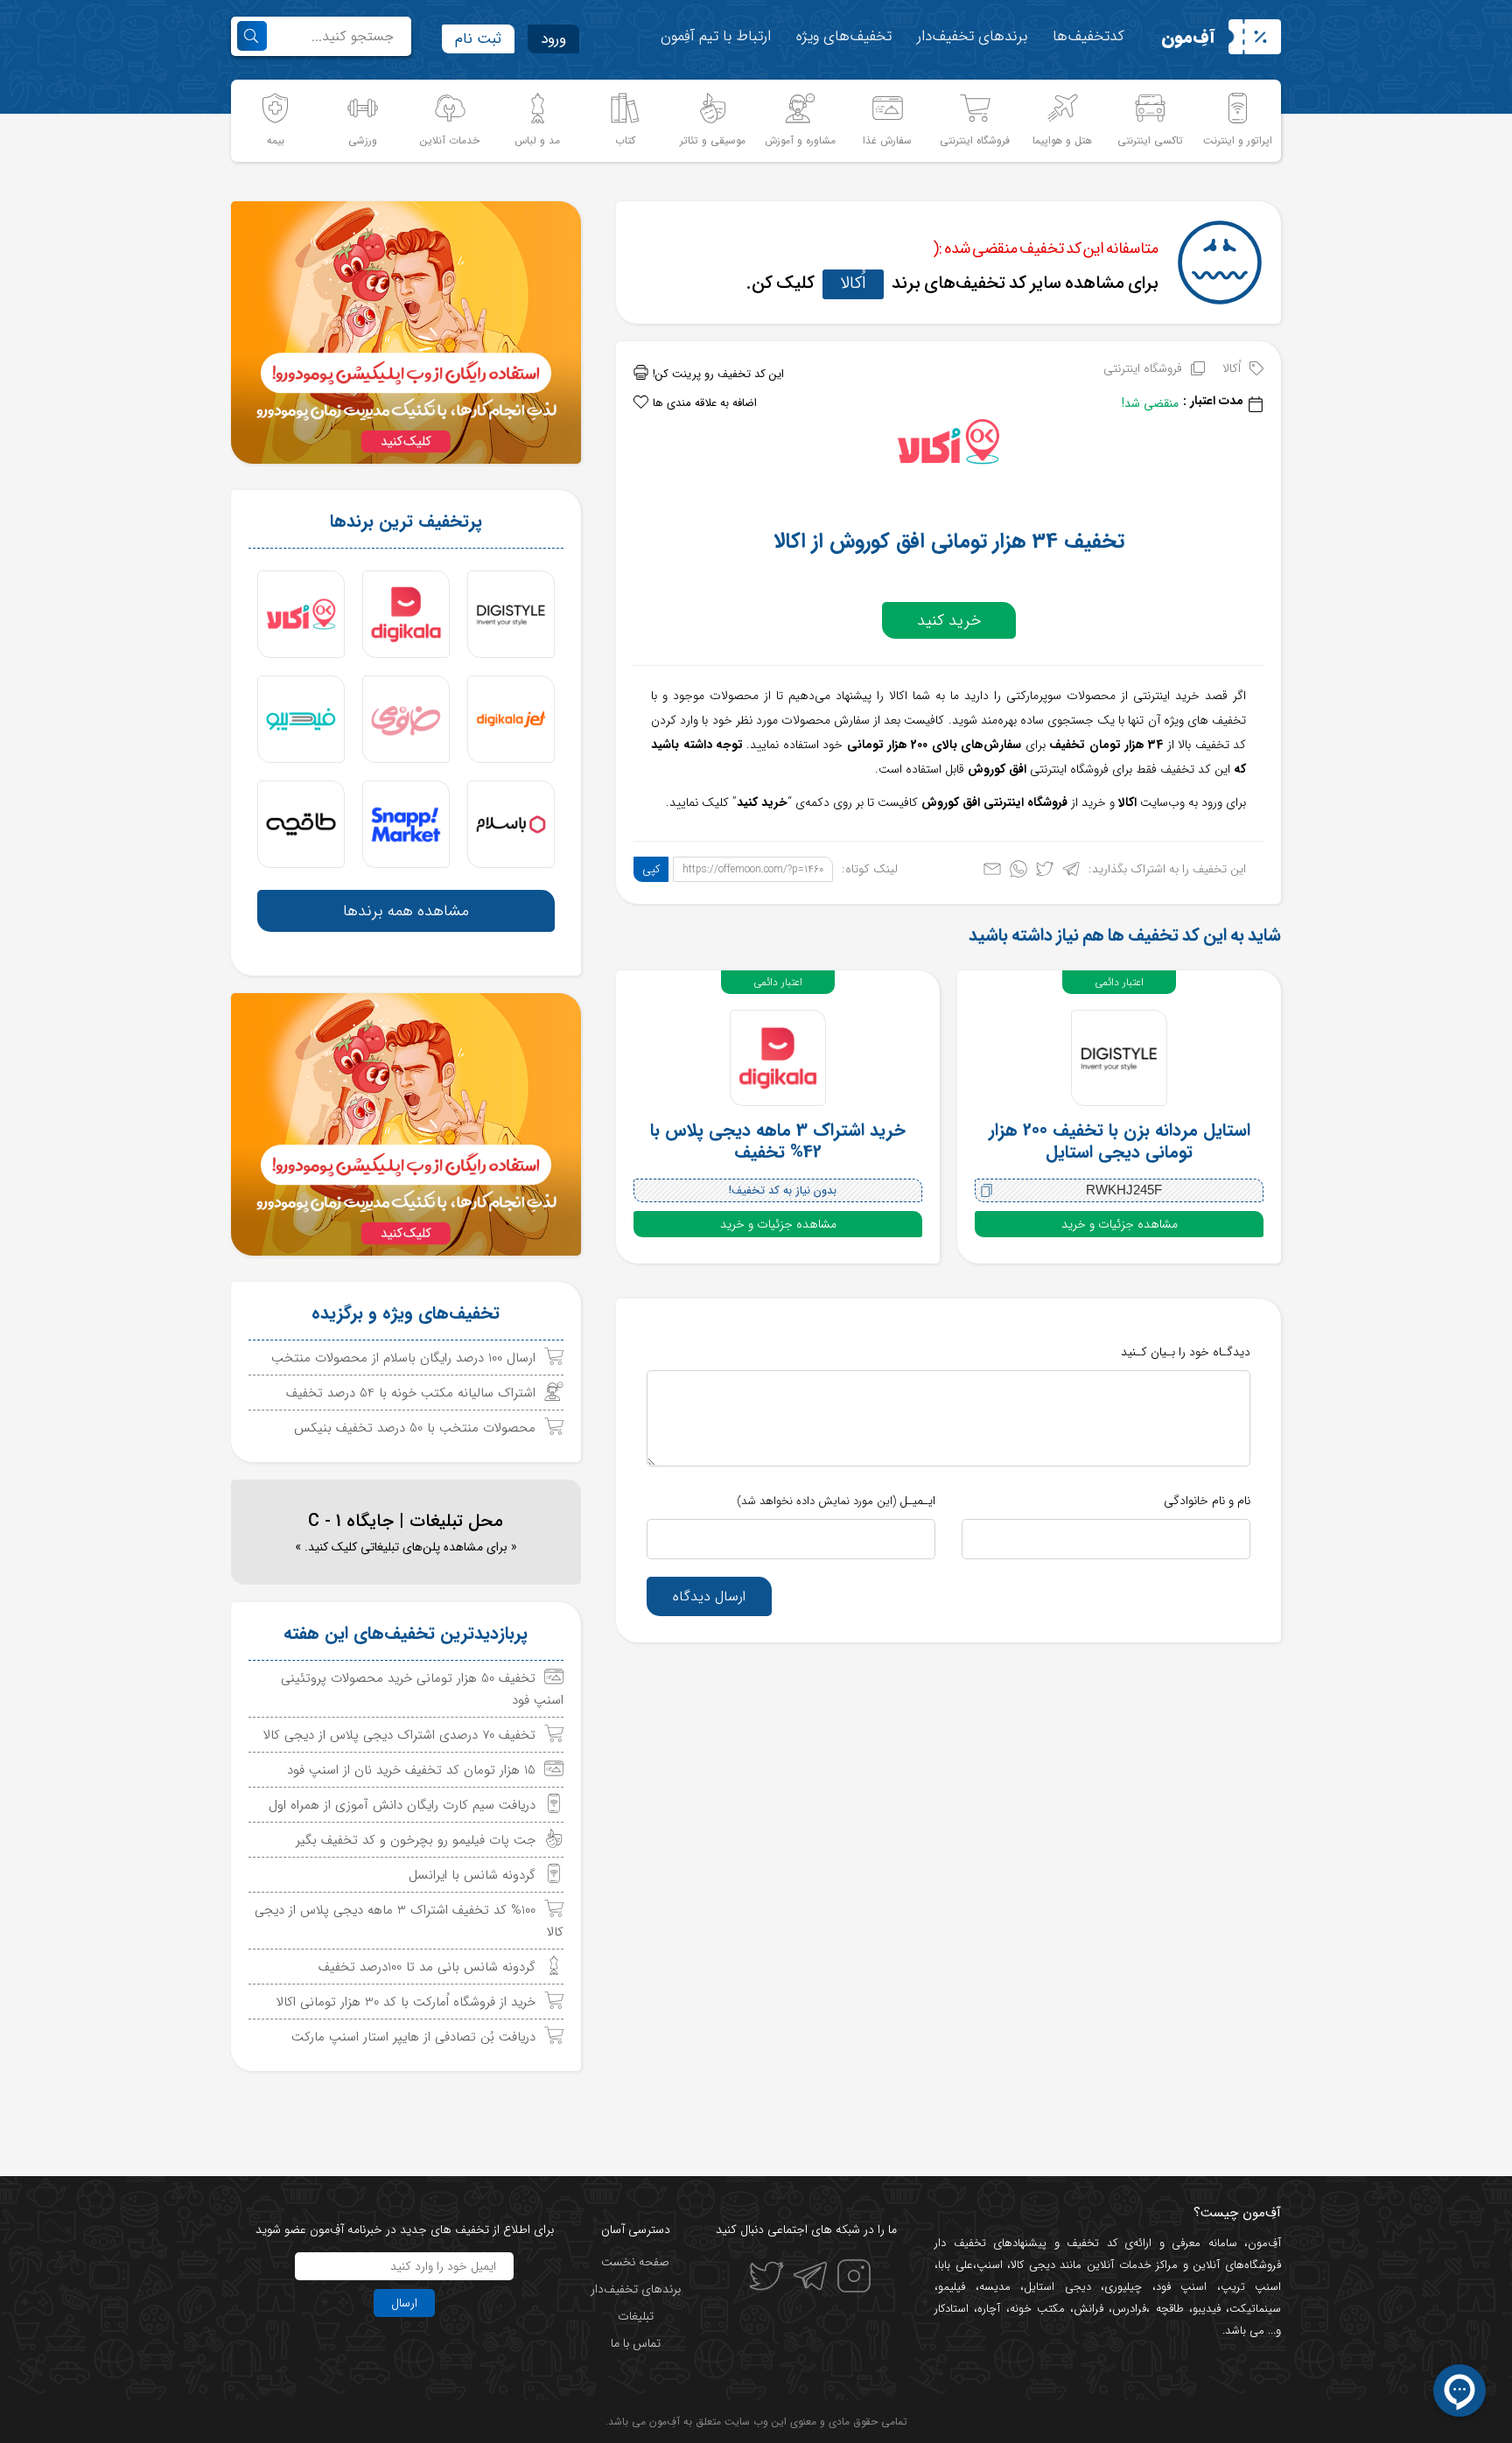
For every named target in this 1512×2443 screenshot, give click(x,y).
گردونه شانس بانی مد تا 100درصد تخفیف (427, 1967)
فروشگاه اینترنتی (1143, 368)
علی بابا (955, 2265)
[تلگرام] (1071, 873)
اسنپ (990, 2265)
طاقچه (1166, 2309)
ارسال (404, 2303)
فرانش (1088, 2309)
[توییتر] (1045, 873)
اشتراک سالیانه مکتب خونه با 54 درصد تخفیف (411, 1393)
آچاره (989, 2309)
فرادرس (1129, 2309)
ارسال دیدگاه (709, 1596)
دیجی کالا (1033, 2265)
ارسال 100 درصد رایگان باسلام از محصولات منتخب (403, 1358)
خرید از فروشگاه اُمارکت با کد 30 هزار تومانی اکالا (406, 2002)
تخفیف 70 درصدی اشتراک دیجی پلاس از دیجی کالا (399, 1735)
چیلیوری (1123, 2287)
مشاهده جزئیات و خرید (1120, 1224)
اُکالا (853, 283)
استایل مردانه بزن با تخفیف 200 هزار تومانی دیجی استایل (1120, 1141)
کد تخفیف (1092, 2243)
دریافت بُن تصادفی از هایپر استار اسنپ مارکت (413, 2037)
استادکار (952, 2309)
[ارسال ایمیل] (992, 873)
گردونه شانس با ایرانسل (472, 1875)
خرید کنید (949, 620)
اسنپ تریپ (1251, 2287)
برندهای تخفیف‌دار (972, 36)
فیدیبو (1207, 2309)
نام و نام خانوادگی (1207, 1501)
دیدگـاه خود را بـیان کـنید (1186, 1352)
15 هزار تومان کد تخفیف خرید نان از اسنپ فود (411, 1770)
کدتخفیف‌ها (1088, 36)
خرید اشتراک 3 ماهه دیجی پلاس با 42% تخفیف (778, 1141)
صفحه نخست (635, 2262)
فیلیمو (952, 2287)
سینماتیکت (1255, 2309)
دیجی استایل (1057, 2287)
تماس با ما (636, 2343)
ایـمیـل (836, 1501)
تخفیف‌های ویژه (844, 36)
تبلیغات (636, 2316)
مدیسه (995, 2287)
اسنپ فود (1182, 2287)
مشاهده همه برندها (406, 911)
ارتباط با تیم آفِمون (716, 36)
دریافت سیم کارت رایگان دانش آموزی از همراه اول (402, 1805)
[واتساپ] (1018, 873)
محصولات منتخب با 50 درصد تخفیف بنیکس (415, 1428)
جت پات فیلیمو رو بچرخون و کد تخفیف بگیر (416, 1840)
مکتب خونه (1037, 2309)
